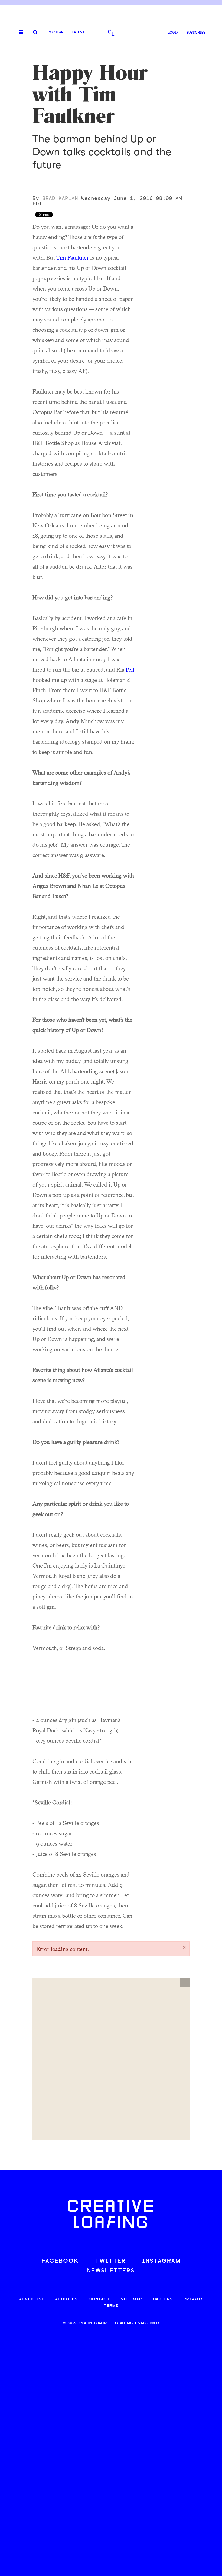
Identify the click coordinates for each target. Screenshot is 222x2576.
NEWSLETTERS (111, 2271)
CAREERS (163, 2299)
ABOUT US (66, 2299)
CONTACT (99, 2299)
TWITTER (110, 2261)
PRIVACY (193, 2299)
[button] (185, 1982)
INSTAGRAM (161, 2261)
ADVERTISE (32, 2299)
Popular (56, 32)
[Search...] (35, 33)
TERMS (111, 2306)
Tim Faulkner (73, 257)
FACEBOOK (60, 2261)
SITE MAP (131, 2299)
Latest (78, 32)
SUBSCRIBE (196, 33)
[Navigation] (19, 33)
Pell (130, 669)
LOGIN (173, 33)
